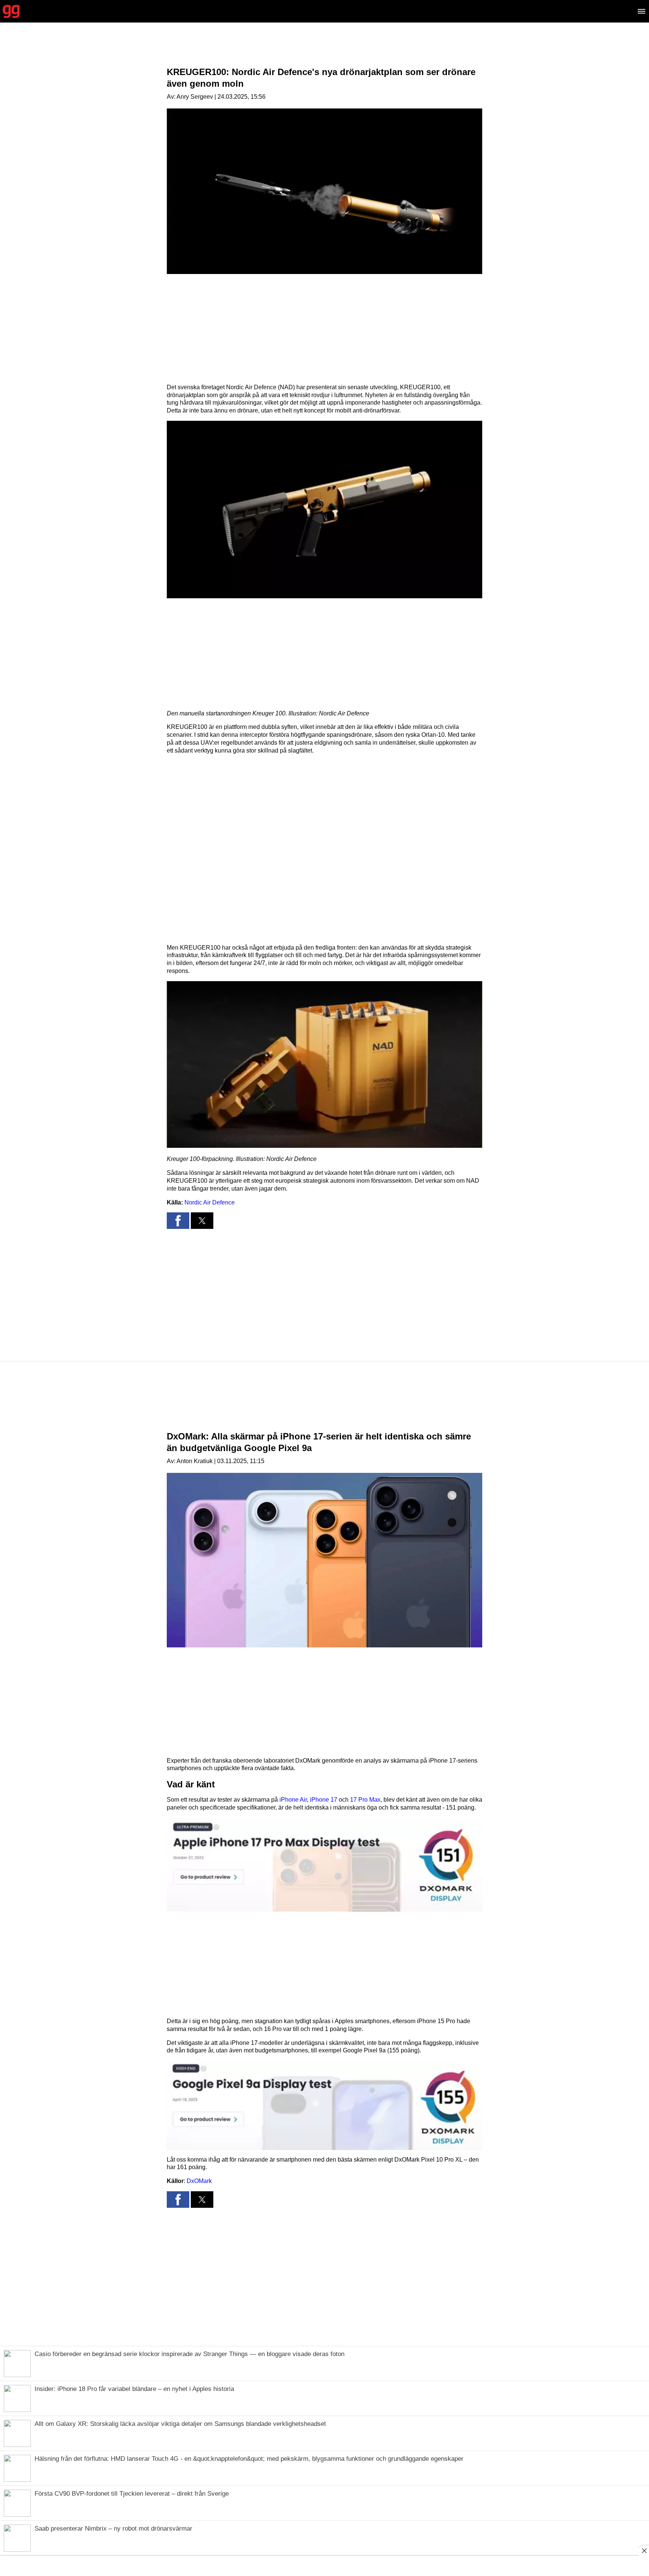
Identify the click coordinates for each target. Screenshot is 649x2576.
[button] (324, 510)
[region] (324, 51)
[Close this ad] (644, 2550)
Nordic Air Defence (210, 1202)
